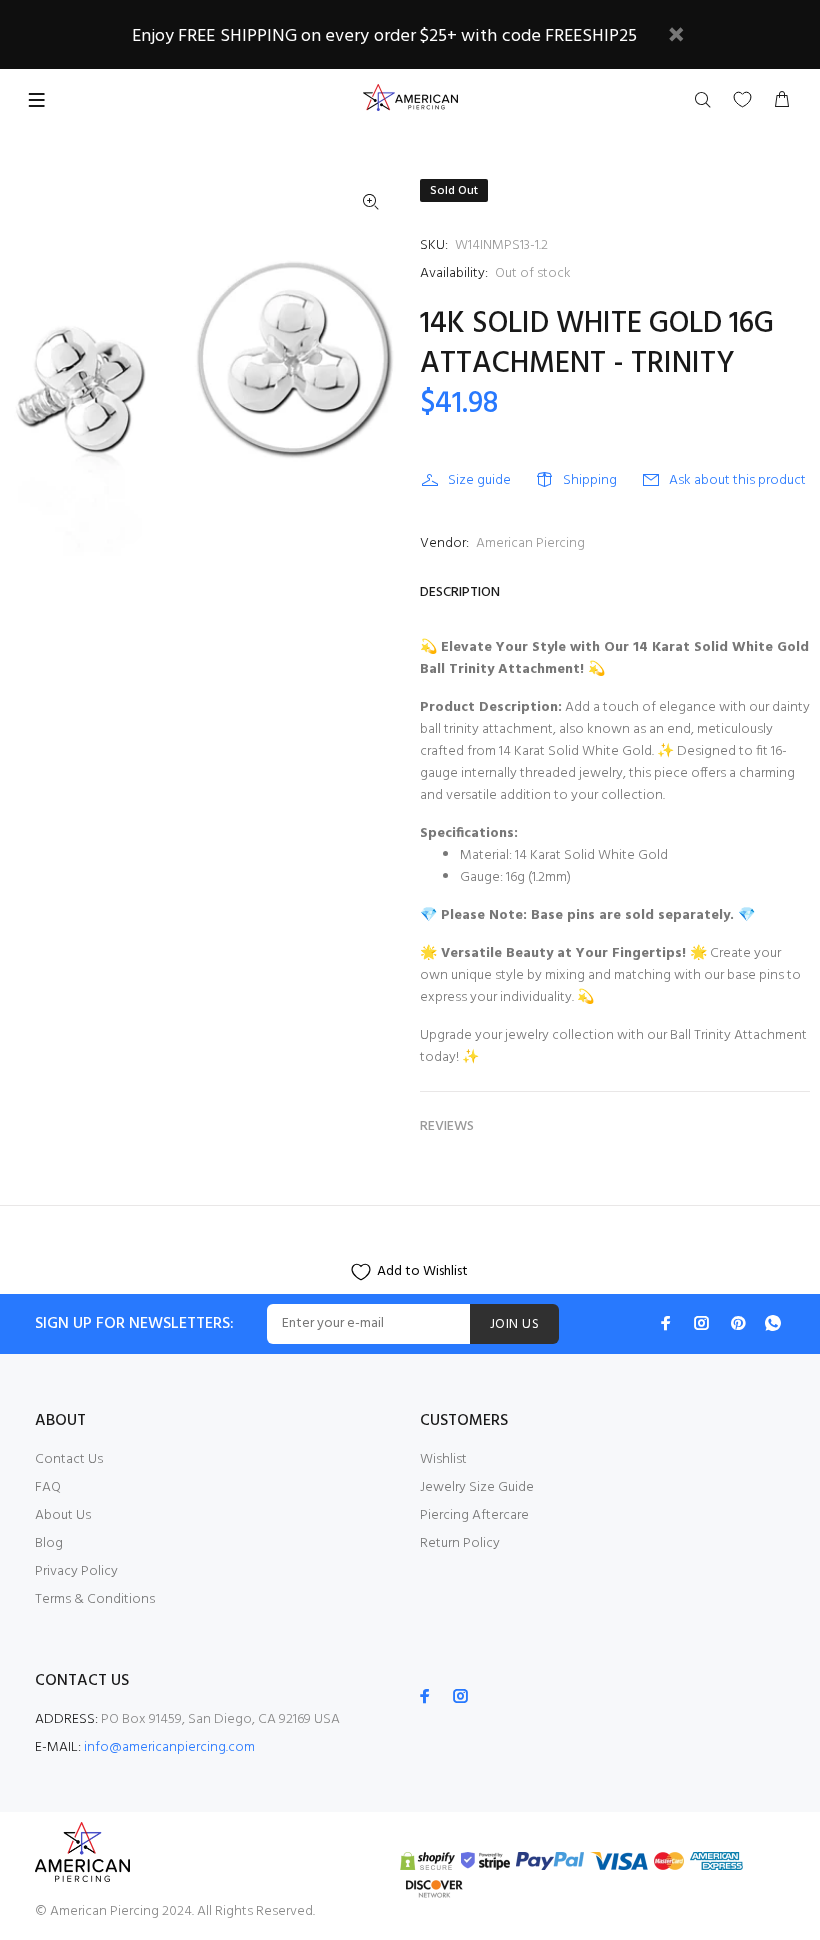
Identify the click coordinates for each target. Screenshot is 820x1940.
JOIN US (514, 1324)
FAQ (48, 1487)
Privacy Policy (76, 1571)
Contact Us (69, 1459)
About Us (63, 1515)
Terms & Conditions (95, 1599)
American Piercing (530, 543)
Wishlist (443, 1459)
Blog (49, 1543)
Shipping (590, 480)
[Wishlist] (742, 99)
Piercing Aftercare (474, 1515)
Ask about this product (737, 480)
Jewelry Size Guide (477, 1487)
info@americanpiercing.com (169, 1747)
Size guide (479, 480)
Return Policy (460, 1543)
